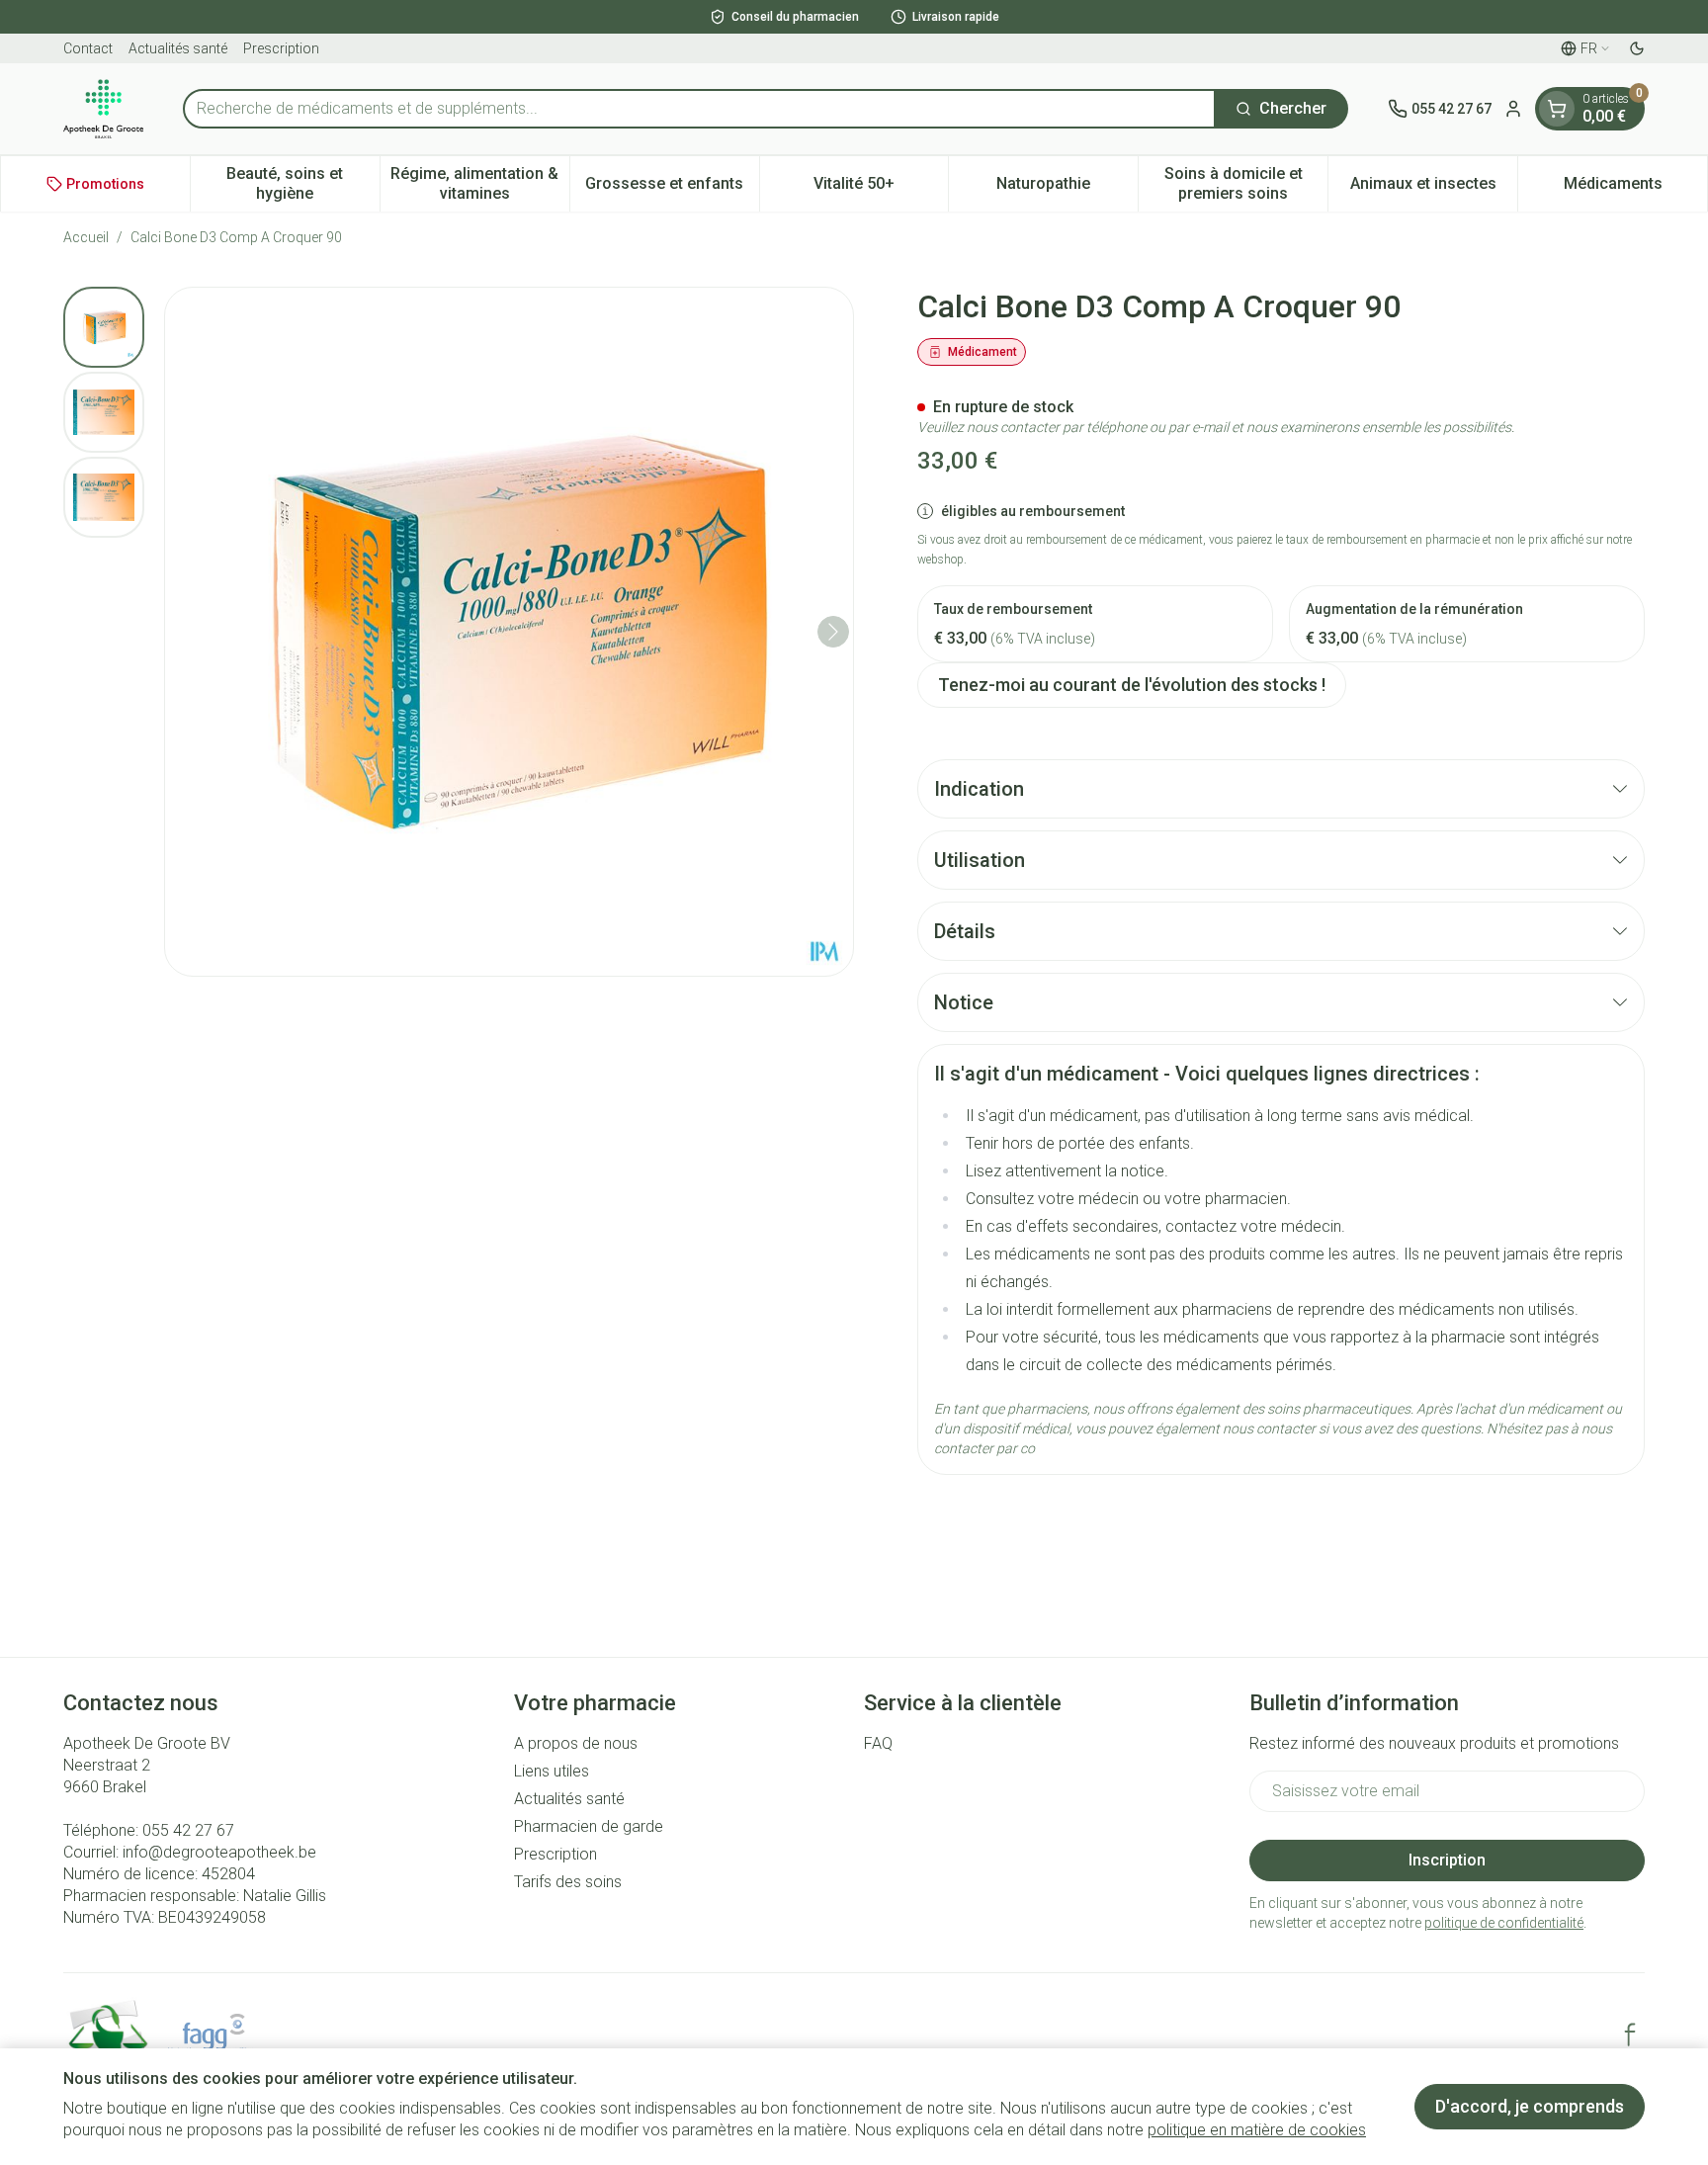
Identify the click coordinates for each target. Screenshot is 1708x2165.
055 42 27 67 (188, 1830)
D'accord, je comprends (1530, 2106)
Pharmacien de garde (589, 1826)
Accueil (86, 237)
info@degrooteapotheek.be (219, 1852)
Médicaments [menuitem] (1635, 188)
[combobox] (699, 109)
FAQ (878, 1743)
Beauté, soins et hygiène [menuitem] (302, 183)
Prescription (281, 48)
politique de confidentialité (1504, 1923)
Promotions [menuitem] (105, 184)
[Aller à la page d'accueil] (103, 109)
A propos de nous (576, 1743)
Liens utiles (552, 1771)
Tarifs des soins (568, 1882)
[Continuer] (833, 632)
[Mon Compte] (1513, 109)
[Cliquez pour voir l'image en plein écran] (509, 632)
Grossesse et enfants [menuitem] (672, 188)
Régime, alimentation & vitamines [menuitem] (479, 183)
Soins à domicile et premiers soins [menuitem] (1246, 183)
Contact (88, 48)
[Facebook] (1630, 2035)
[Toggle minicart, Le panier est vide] (1557, 109)
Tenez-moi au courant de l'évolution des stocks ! (1132, 685)
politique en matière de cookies (1257, 2130)
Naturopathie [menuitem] (1067, 188)
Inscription (1447, 1860)
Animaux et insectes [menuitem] (1434, 188)
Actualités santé (178, 48)
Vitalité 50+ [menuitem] (881, 188)
